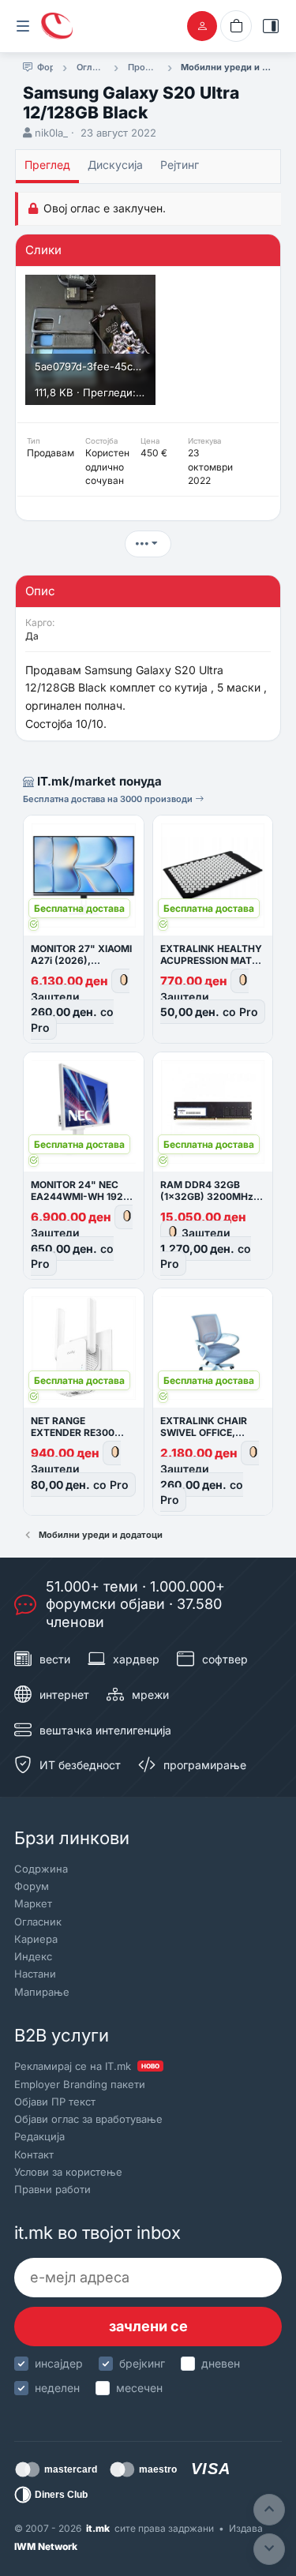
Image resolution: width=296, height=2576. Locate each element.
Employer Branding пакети (80, 2084)
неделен (57, 2388)
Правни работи (52, 2189)
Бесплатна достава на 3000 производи (109, 799)
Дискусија (115, 165)
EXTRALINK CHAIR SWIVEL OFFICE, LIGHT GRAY (204, 1432)
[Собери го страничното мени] (23, 26)
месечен (139, 2388)
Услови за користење (68, 2172)
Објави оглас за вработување (88, 2119)
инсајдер (59, 2363)
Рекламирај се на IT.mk (87, 2066)
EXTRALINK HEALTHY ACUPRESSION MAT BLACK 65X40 (211, 960)
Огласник (38, 1922)
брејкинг (142, 2363)
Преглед (47, 165)
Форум (32, 1886)
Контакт (34, 2154)
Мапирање (42, 1992)
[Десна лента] (271, 26)
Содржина (41, 1869)
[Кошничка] (236, 26)
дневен (221, 2363)
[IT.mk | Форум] (57, 26)
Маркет (33, 1903)
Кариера (36, 1939)
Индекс (33, 1956)
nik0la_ (51, 133)
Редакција (39, 2136)
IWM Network (46, 2546)
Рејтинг (180, 165)
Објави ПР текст (55, 2102)
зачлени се (148, 2326)
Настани (35, 1974)
